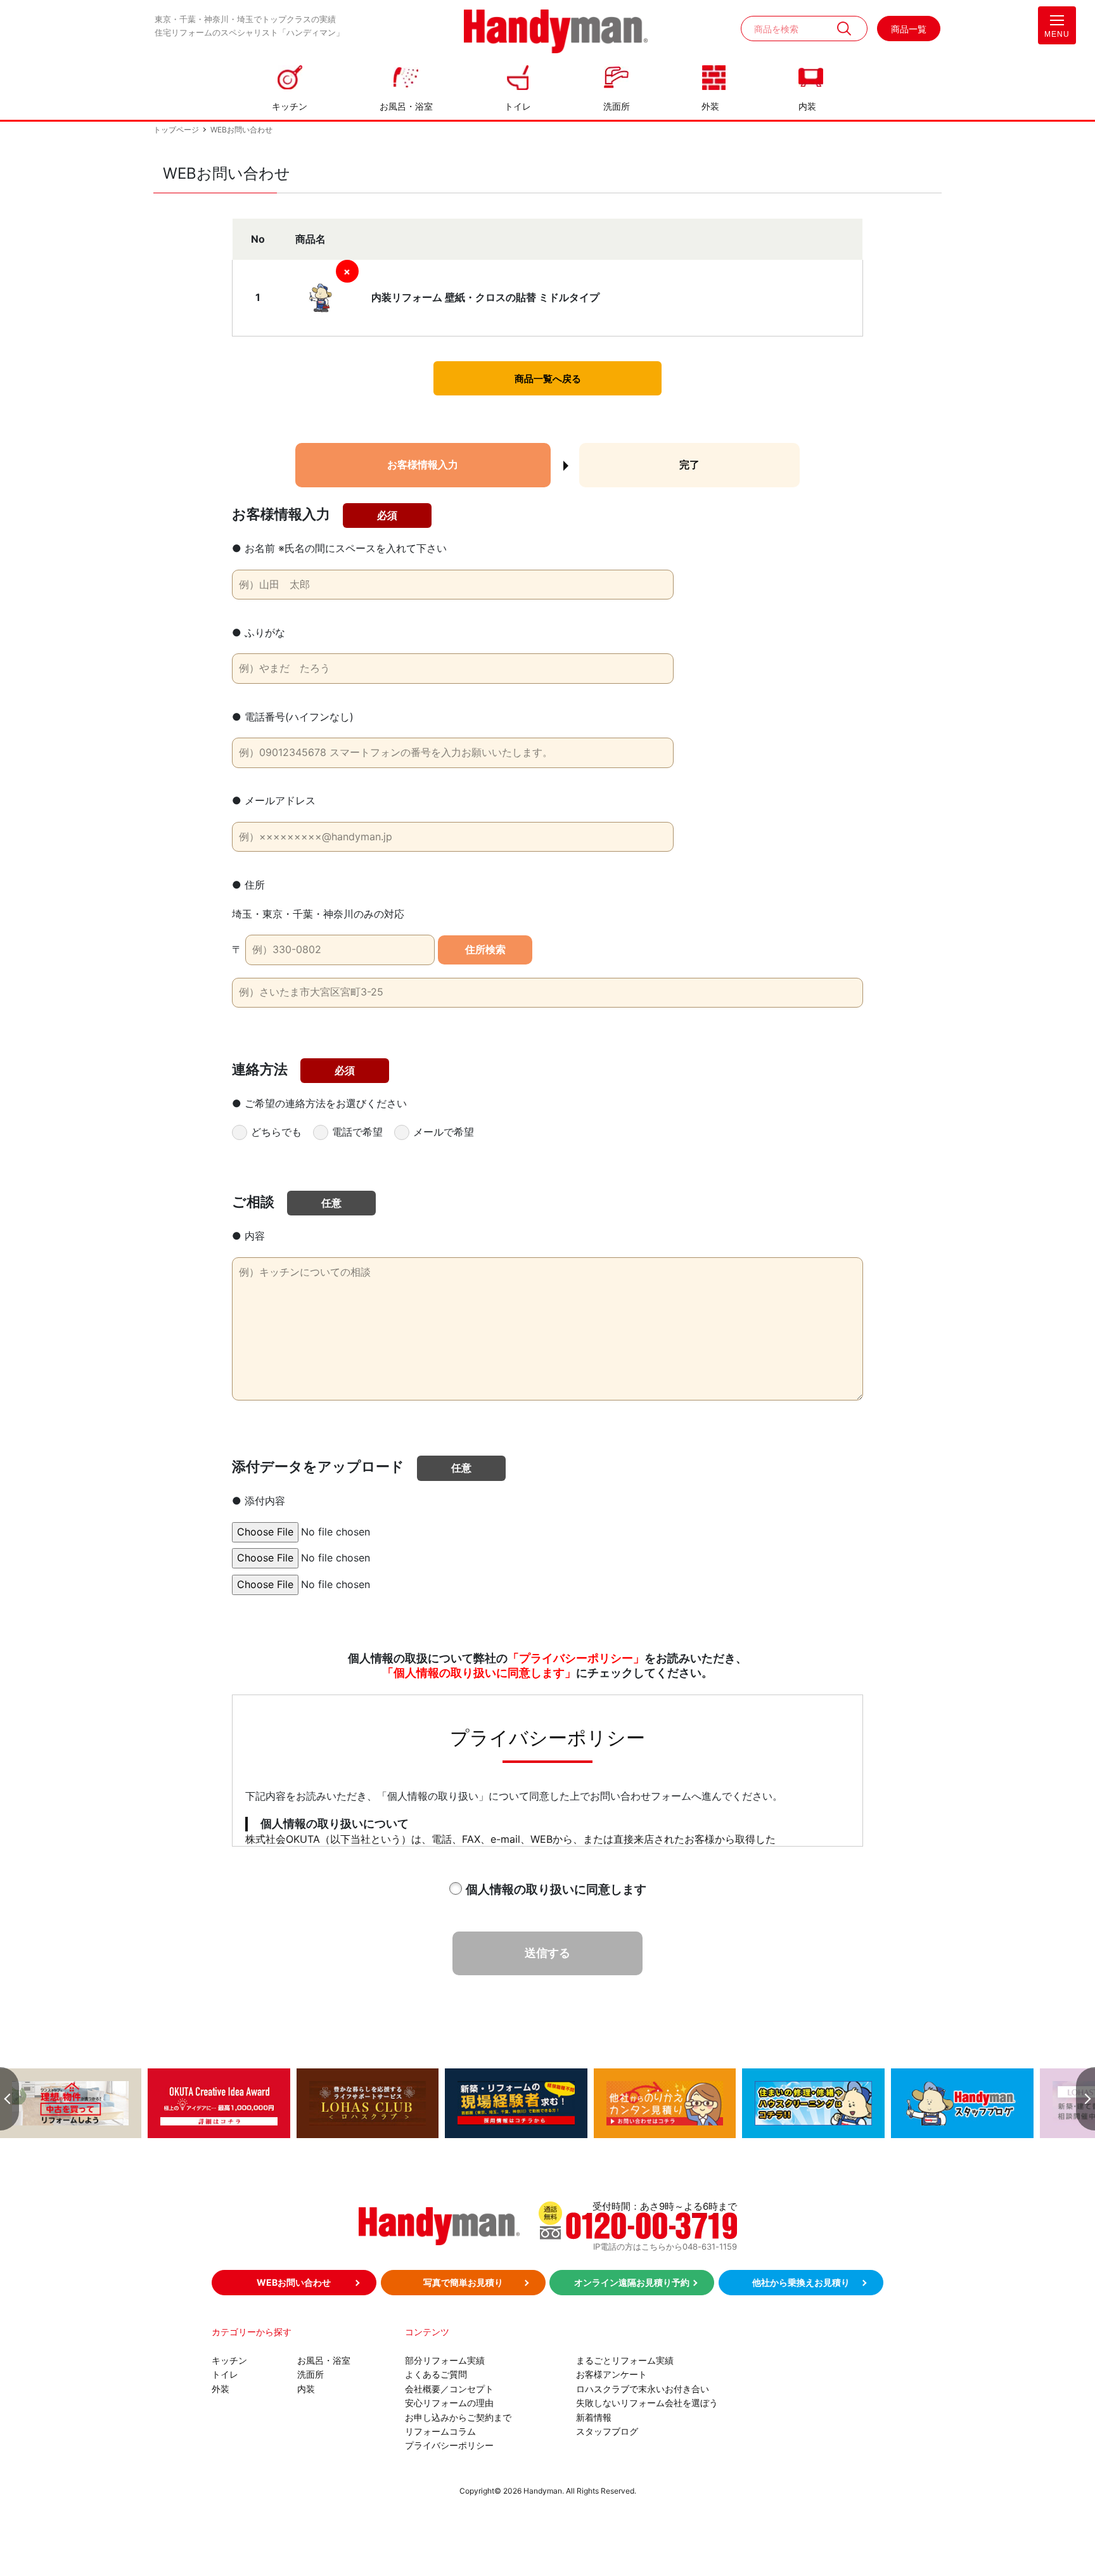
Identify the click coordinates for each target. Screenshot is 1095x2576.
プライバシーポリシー (449, 2445)
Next (1085, 2099)
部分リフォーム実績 (445, 2360)
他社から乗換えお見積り (801, 2282)
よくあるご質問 (436, 2374)
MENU (1057, 34)
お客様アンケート (612, 2374)
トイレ (518, 106)
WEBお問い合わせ (294, 2282)
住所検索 (485, 950)
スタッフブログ (607, 2431)
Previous (10, 2099)
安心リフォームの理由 (449, 2403)
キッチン (290, 106)
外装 (710, 106)
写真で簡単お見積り (463, 2282)
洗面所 (617, 106)
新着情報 (594, 2417)
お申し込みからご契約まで (458, 2417)
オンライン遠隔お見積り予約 (632, 2282)
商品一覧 (909, 29)
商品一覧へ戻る (548, 379)
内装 (807, 106)
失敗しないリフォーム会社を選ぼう (647, 2403)
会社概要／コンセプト (449, 2389)
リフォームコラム (440, 2431)
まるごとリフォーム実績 (625, 2360)
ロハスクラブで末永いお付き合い (643, 2389)
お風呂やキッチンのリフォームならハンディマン (556, 33)
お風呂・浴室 (406, 106)
